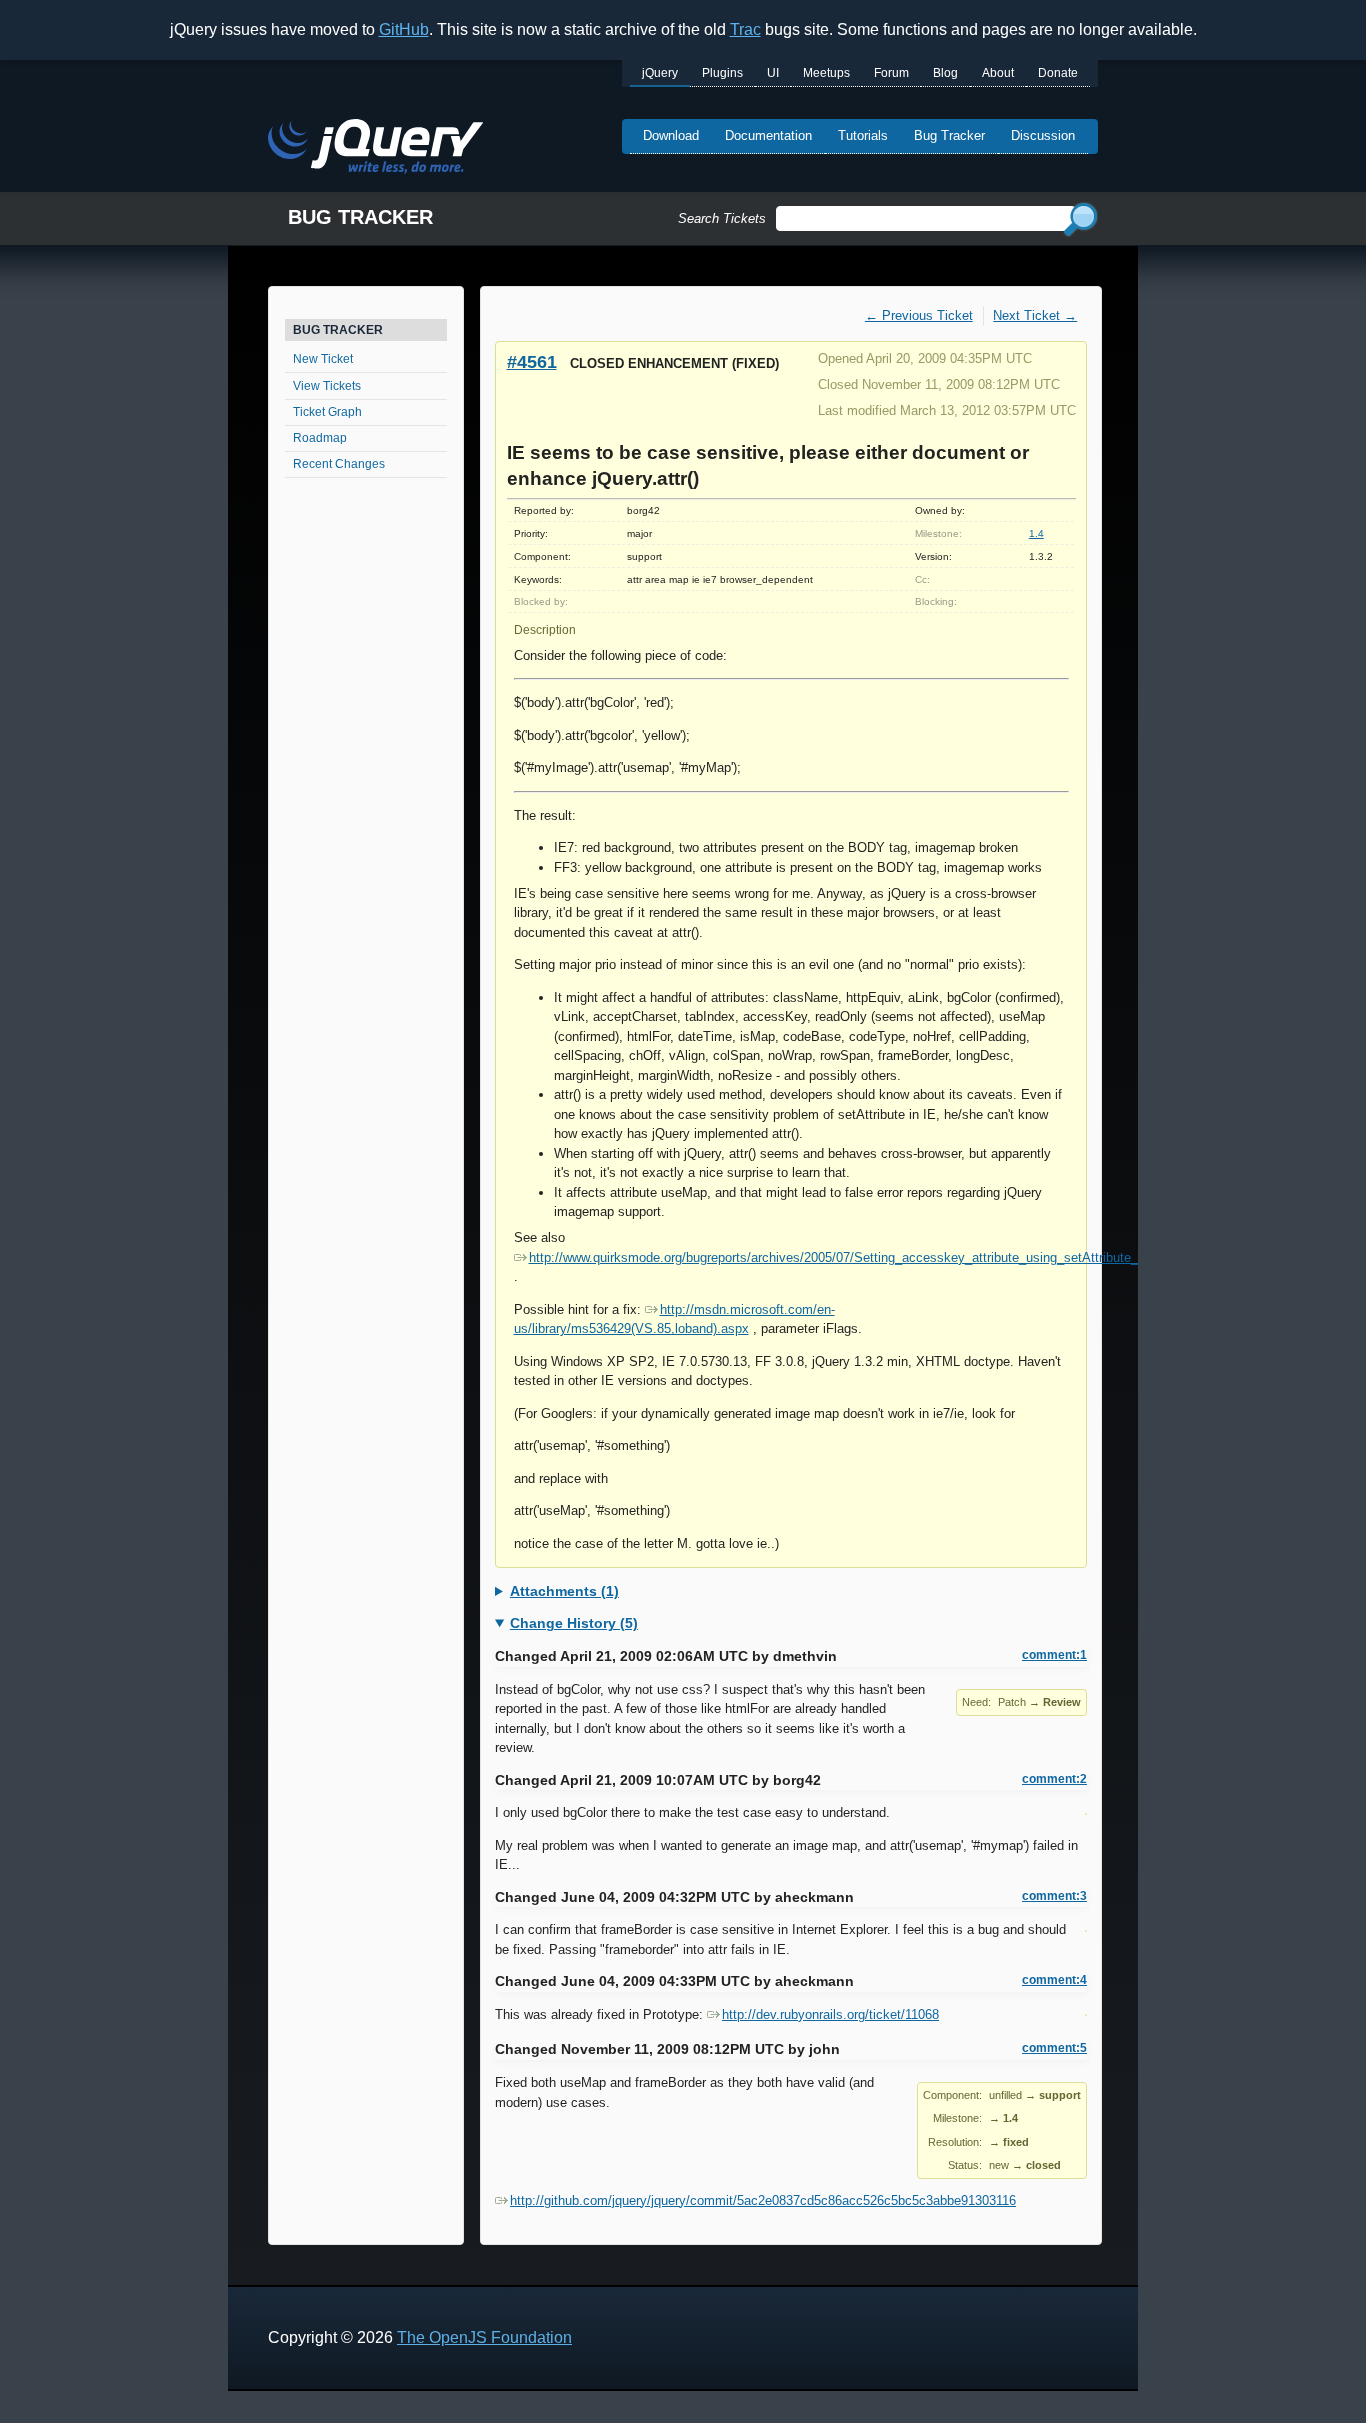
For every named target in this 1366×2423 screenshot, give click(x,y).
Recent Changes (339, 464)
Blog (945, 73)
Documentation (768, 135)
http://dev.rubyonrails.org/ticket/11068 (830, 2014)
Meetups (826, 73)
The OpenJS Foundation (484, 2337)
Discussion (1043, 135)
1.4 (1036, 533)
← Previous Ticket (919, 315)
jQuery (660, 73)
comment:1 (1054, 1655)
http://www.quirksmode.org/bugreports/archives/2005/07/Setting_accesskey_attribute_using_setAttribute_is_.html (856, 1257)
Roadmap (320, 438)
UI (773, 73)
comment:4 (1054, 1980)
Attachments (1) (564, 1591)
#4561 (532, 361)
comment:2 (1054, 1779)
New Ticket (323, 359)
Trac (745, 29)
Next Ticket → (1035, 315)
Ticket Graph (327, 412)
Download (671, 135)
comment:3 (1054, 1896)
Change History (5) (574, 1623)
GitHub (404, 29)
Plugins (722, 73)
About (998, 73)
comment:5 (1054, 2048)
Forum (891, 73)
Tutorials (863, 135)
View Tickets (327, 386)
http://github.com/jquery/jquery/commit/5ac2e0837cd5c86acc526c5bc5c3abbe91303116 (763, 2200)
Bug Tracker (949, 135)
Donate (1058, 73)
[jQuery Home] (375, 149)
